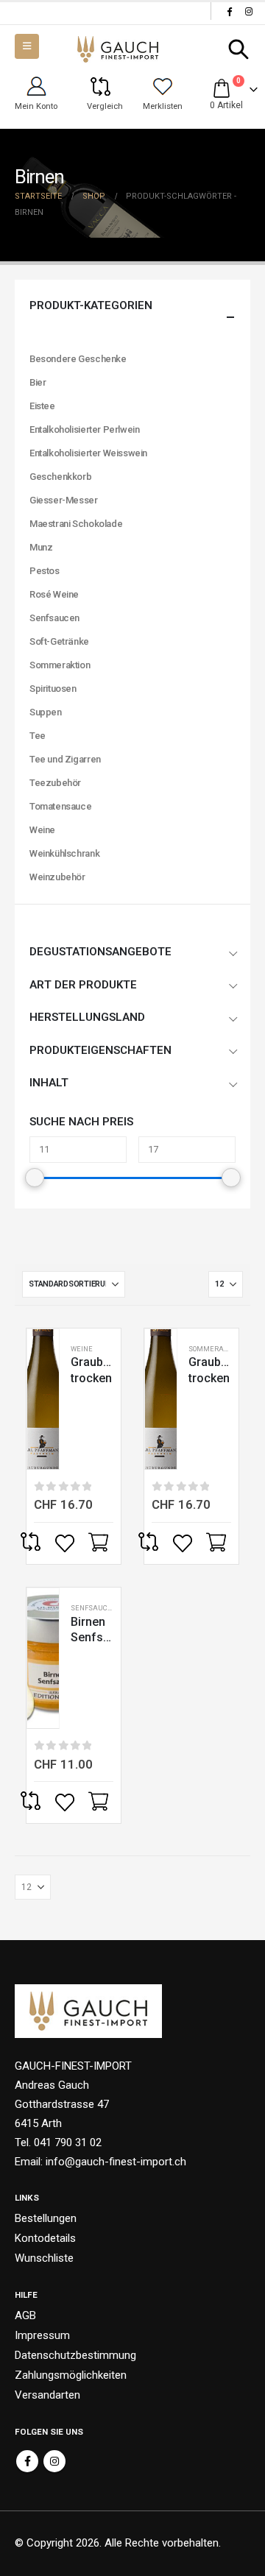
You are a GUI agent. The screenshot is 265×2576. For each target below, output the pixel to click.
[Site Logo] (118, 50)
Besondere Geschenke (78, 359)
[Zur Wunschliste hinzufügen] (66, 1543)
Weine (82, 1349)
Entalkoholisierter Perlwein (84, 429)
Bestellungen (46, 2218)
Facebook (27, 2461)
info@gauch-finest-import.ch (116, 2162)
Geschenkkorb (60, 477)
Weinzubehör (57, 877)
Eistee (42, 406)
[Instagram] (249, 11)
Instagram (54, 2461)
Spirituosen (53, 689)
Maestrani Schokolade (76, 524)
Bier (38, 382)
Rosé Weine (54, 594)
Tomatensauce (60, 806)
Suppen (46, 712)
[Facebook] (229, 11)
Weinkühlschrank (64, 853)
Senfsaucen (94, 1608)
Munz (41, 547)
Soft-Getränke (59, 641)
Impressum (42, 2335)
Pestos (45, 571)
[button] (239, 49)
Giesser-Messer (64, 500)
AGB (25, 2315)
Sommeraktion (216, 1349)
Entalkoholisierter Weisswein (88, 453)
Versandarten (47, 2395)
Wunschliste (44, 2258)
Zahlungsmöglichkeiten (71, 2375)
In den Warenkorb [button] (100, 1543)
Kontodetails (45, 2238)
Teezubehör (55, 783)
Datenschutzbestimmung (75, 2355)
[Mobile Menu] (27, 46)
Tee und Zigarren (65, 759)
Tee (38, 736)
